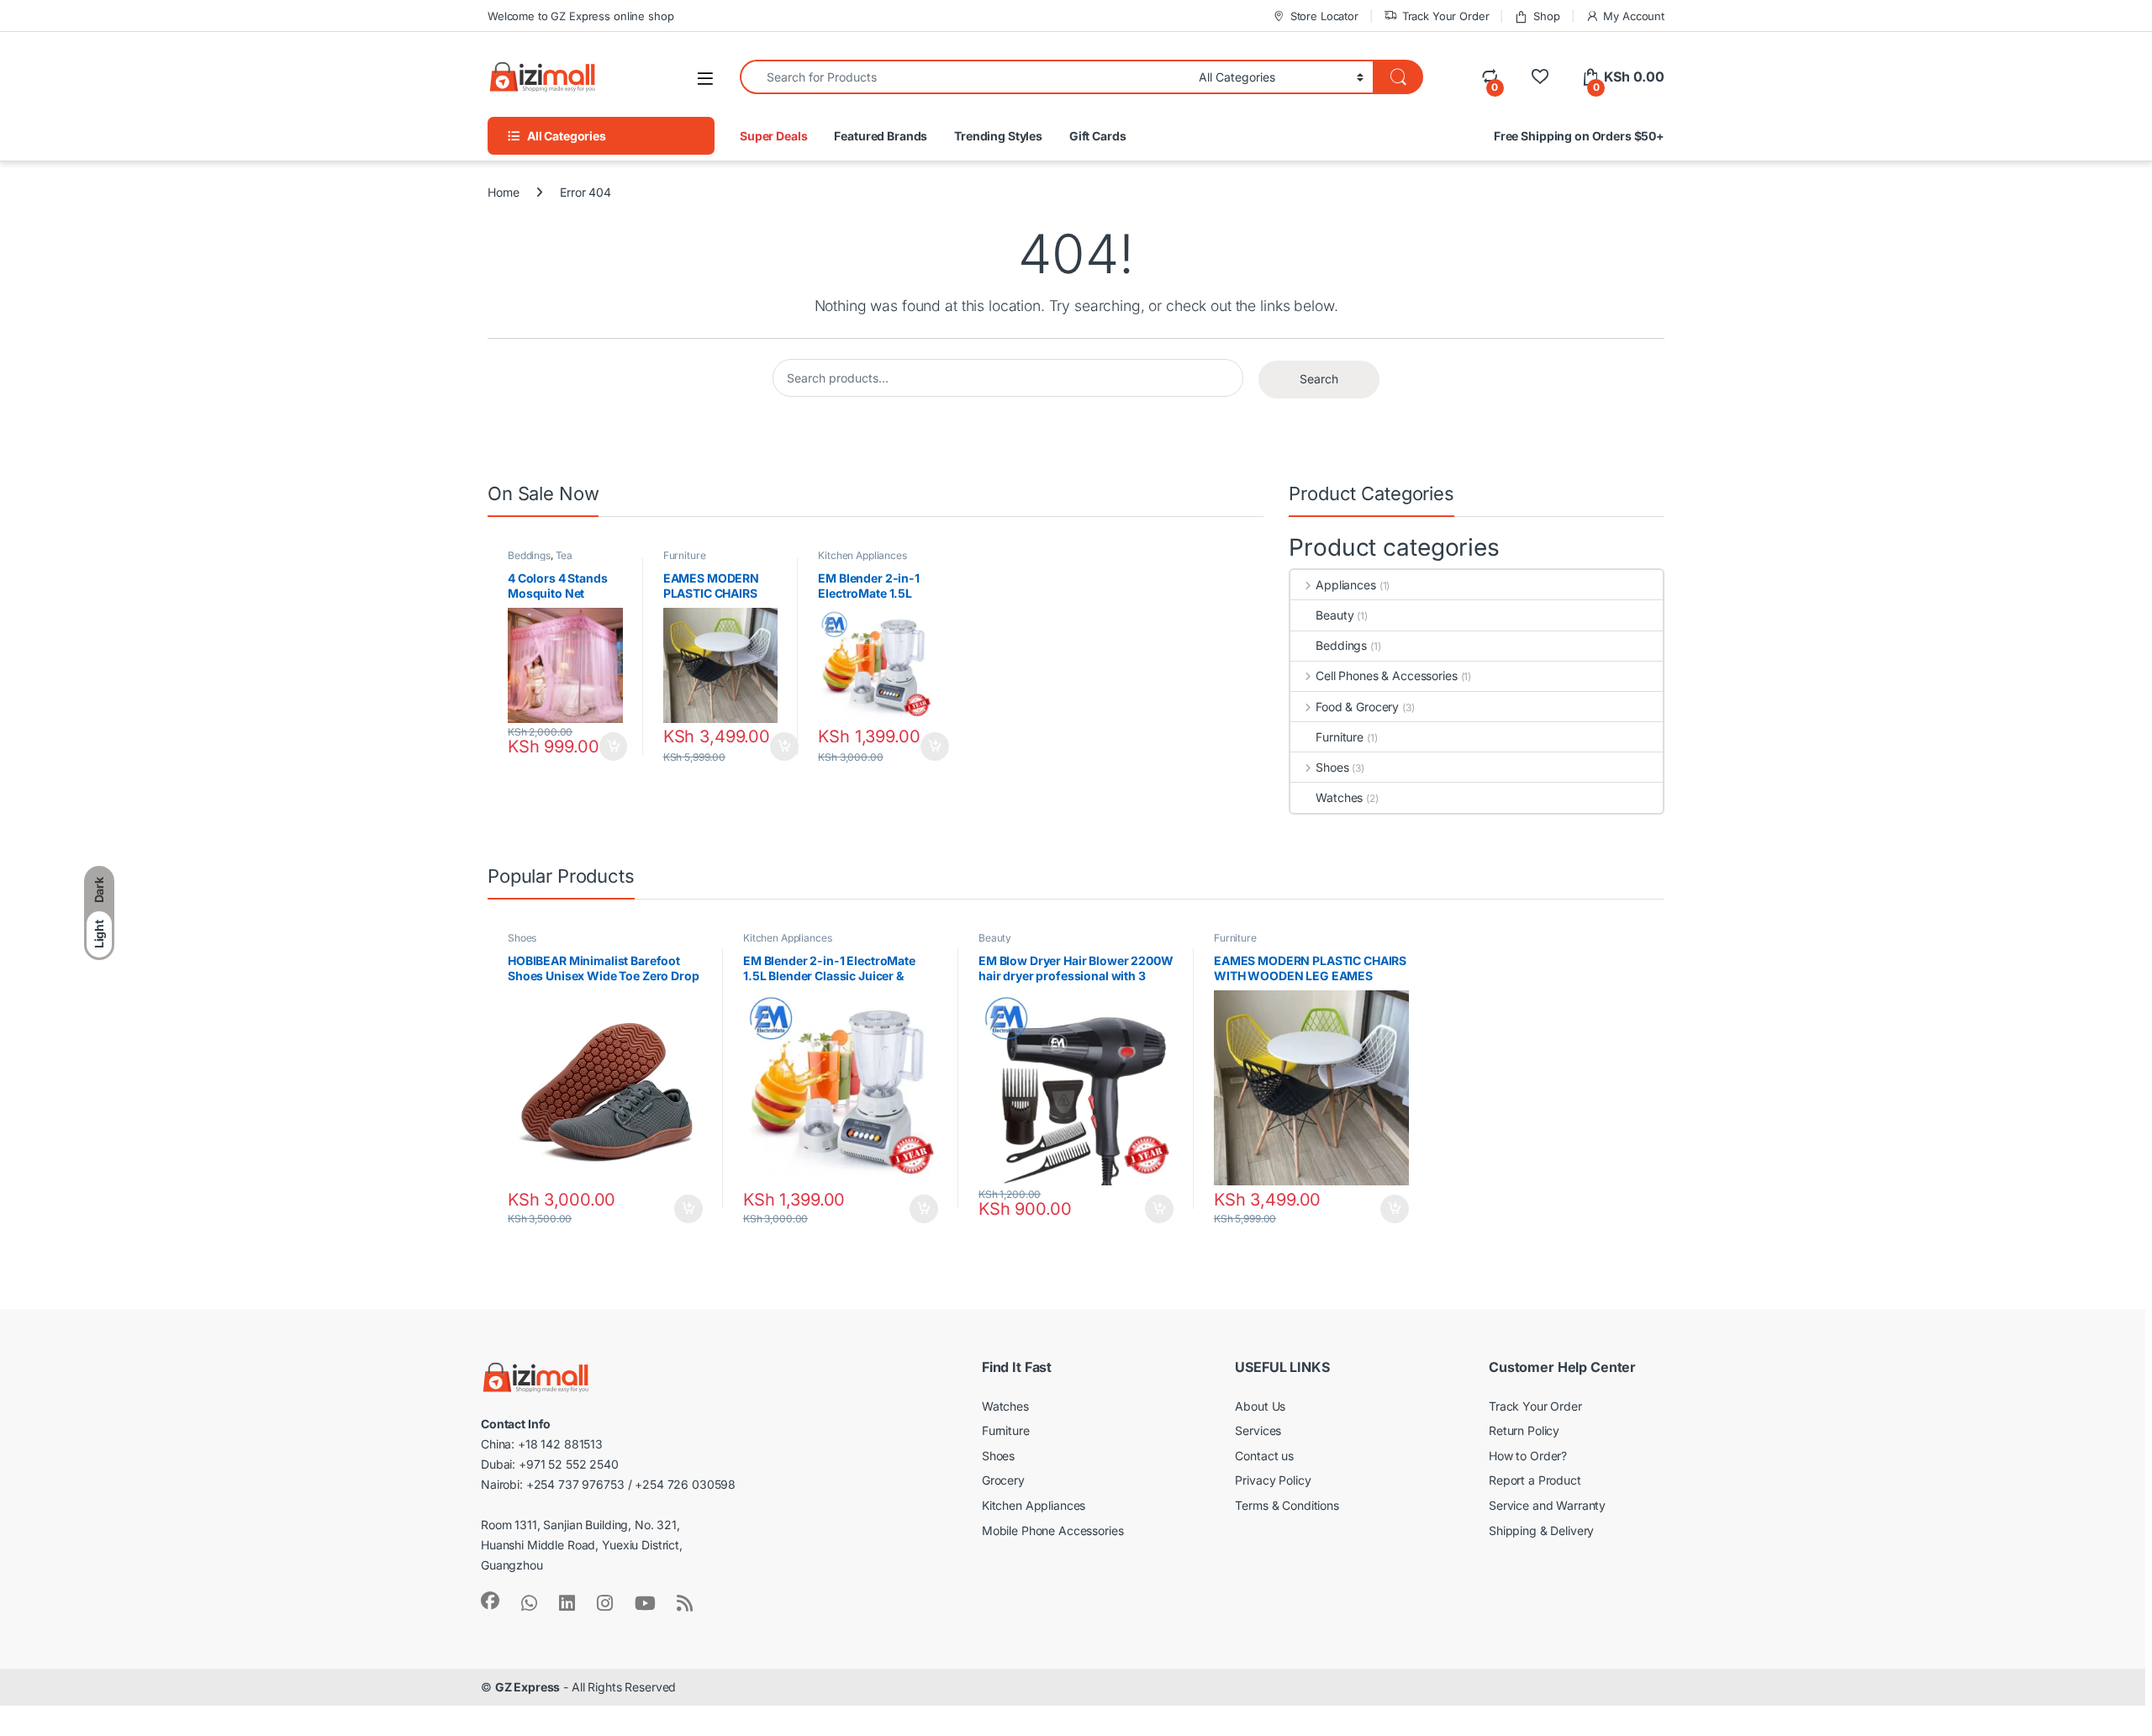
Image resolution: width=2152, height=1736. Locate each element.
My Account (1634, 16)
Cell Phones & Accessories (1386, 675)
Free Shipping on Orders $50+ (1579, 136)
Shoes (1332, 767)
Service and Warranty (1547, 1505)
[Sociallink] (490, 1601)
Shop (1546, 16)
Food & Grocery (1357, 707)
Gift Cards (1098, 136)
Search (1319, 379)
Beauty (1334, 615)
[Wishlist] (1540, 77)
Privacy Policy (1273, 1480)
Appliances (1345, 585)
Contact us (1264, 1456)
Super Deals (773, 136)
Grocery (1003, 1480)
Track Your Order (1446, 16)
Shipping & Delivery (1541, 1530)
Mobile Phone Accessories (1053, 1530)
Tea (564, 555)
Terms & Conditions (1287, 1505)
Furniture (685, 555)
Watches (1339, 797)
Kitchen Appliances (862, 555)
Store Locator (1324, 16)
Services (1258, 1430)
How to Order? (1528, 1456)
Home (503, 192)
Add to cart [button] (614, 747)
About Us (1260, 1406)
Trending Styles (998, 136)
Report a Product (1535, 1480)
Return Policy (1524, 1430)
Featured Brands (881, 136)
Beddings (529, 555)
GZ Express (528, 1687)
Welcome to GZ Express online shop (580, 16)
